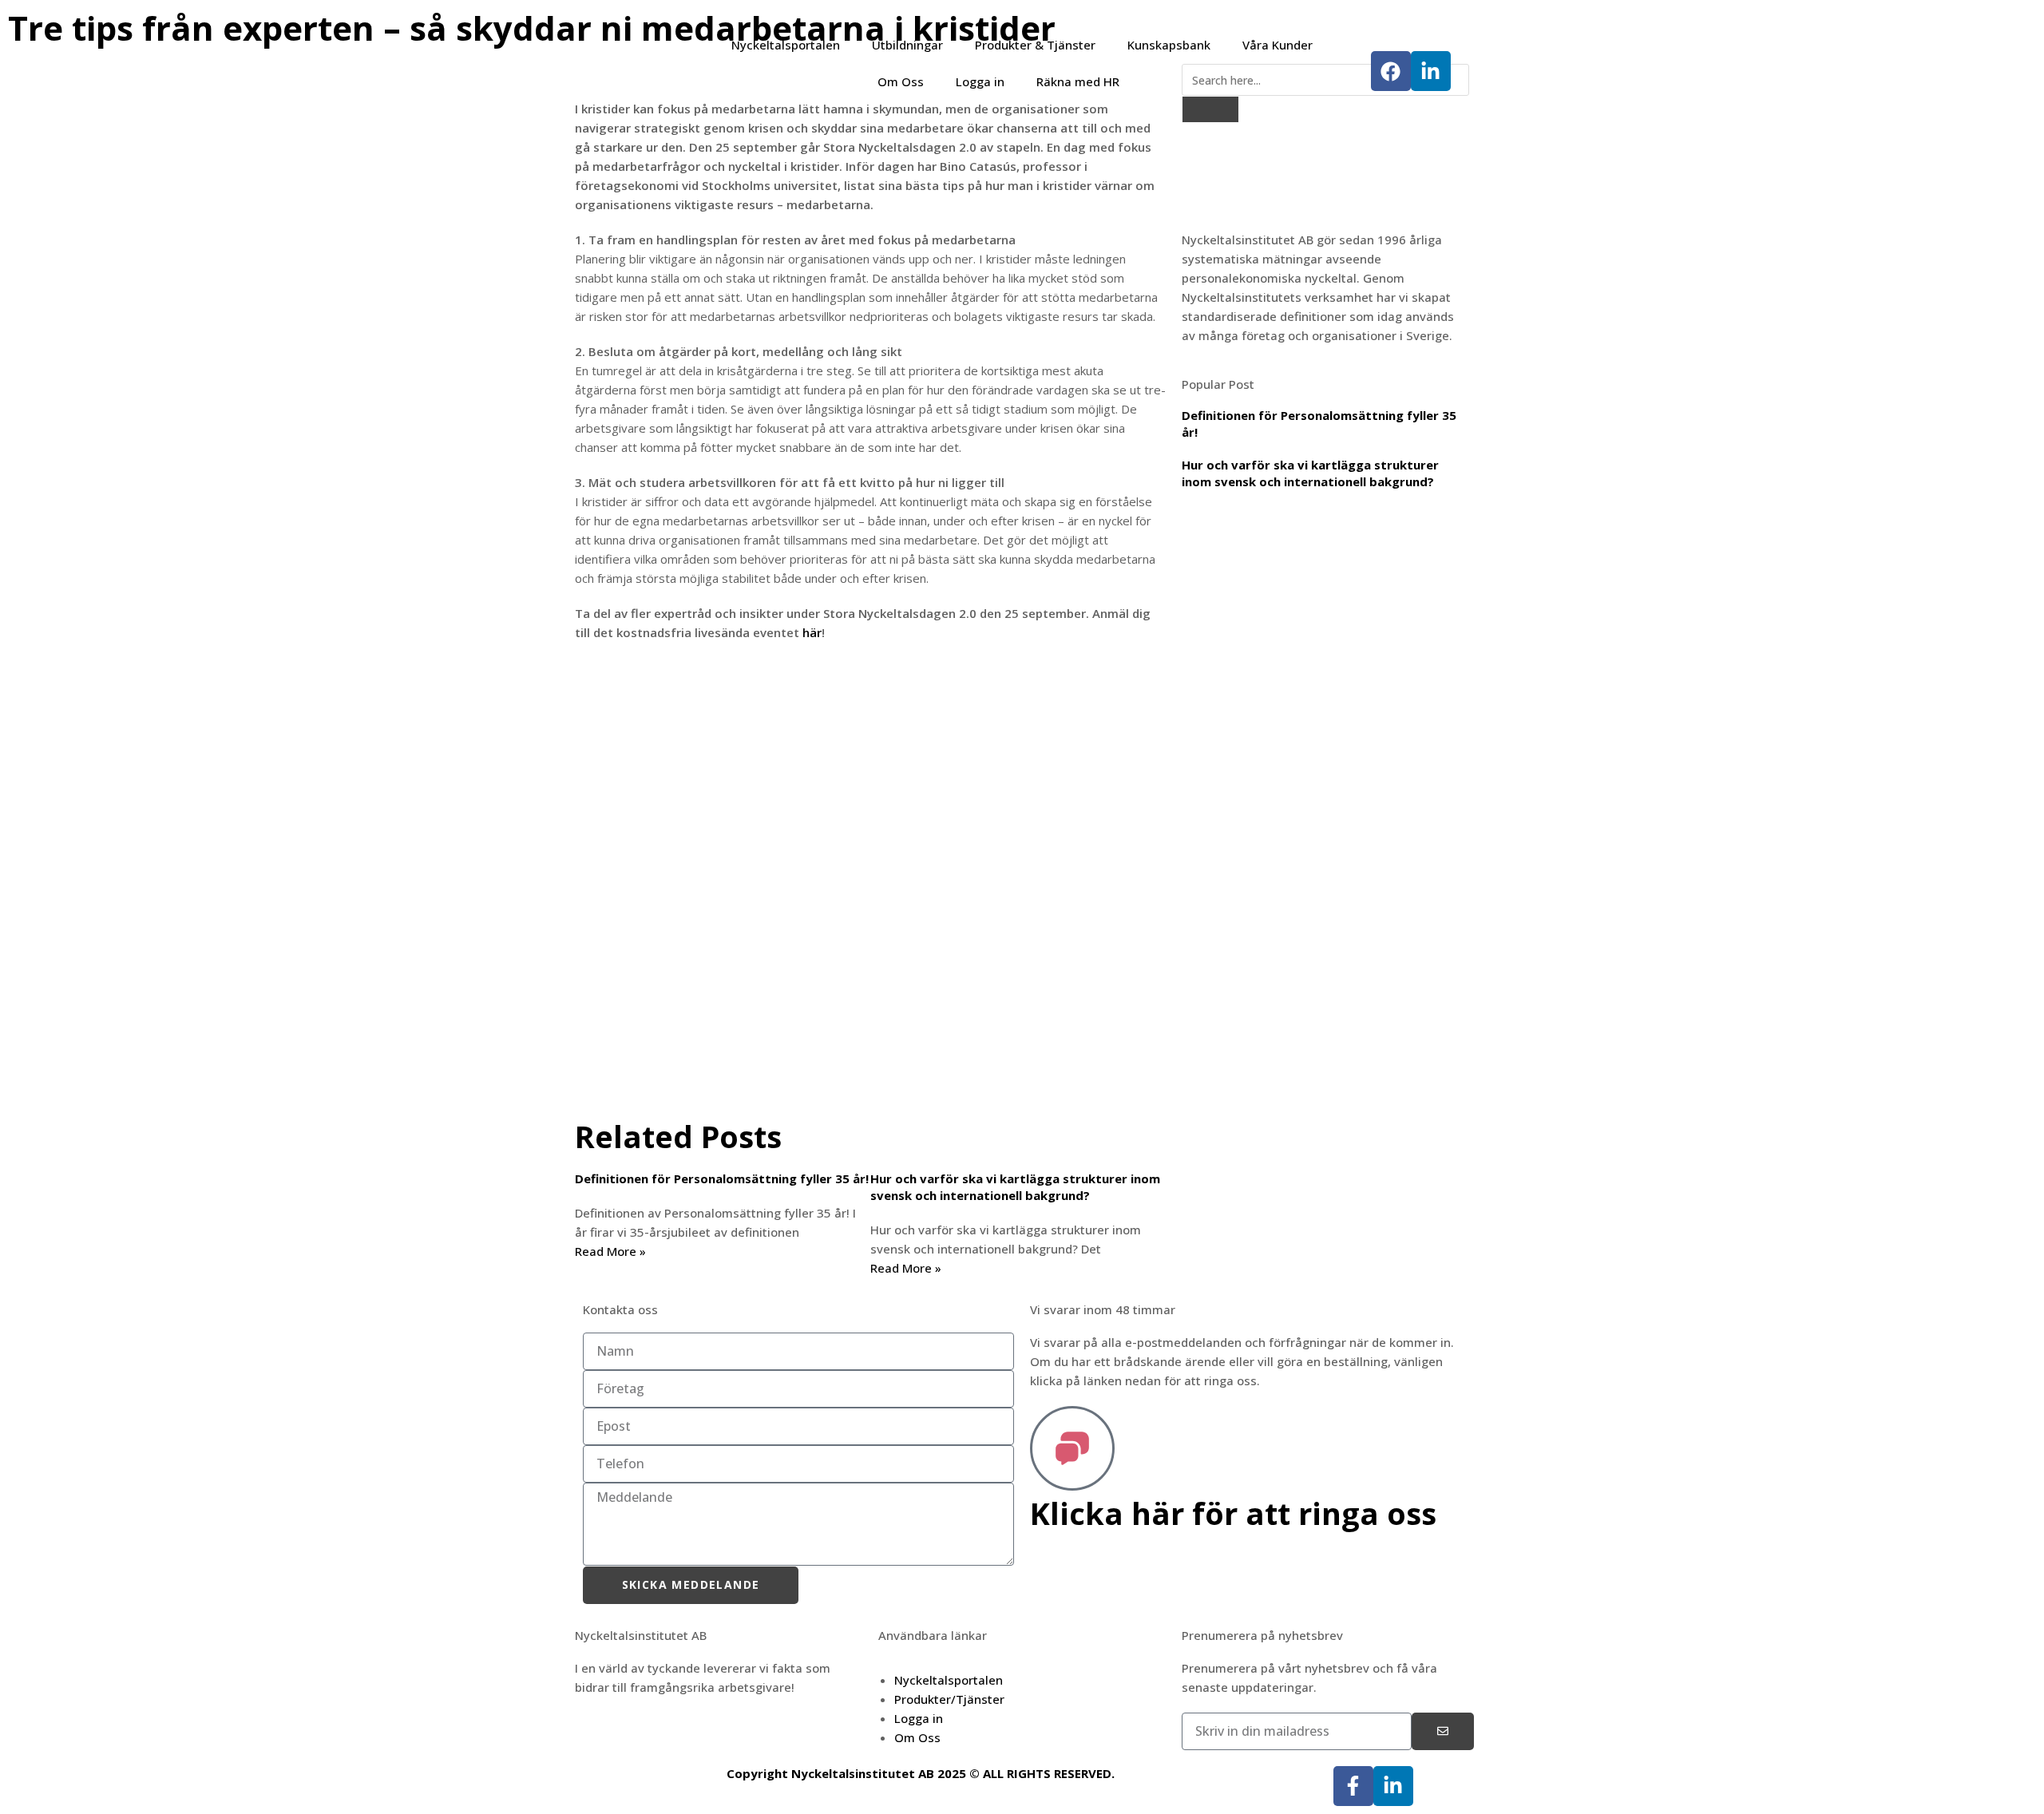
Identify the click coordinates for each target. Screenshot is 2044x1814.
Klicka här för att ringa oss (1233, 1513)
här (812, 632)
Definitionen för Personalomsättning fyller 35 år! (722, 1178)
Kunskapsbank (1169, 45)
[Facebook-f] (1353, 1786)
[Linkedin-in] (1431, 71)
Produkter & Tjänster (1035, 45)
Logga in (980, 81)
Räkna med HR (1078, 81)
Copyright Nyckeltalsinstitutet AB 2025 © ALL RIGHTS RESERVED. (921, 1773)
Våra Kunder (1277, 45)
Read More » (610, 1251)
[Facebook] (1391, 71)
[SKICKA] (1443, 1731)
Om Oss (901, 81)
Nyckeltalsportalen (786, 45)
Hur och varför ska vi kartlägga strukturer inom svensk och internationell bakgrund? (1015, 1187)
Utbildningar (907, 45)
